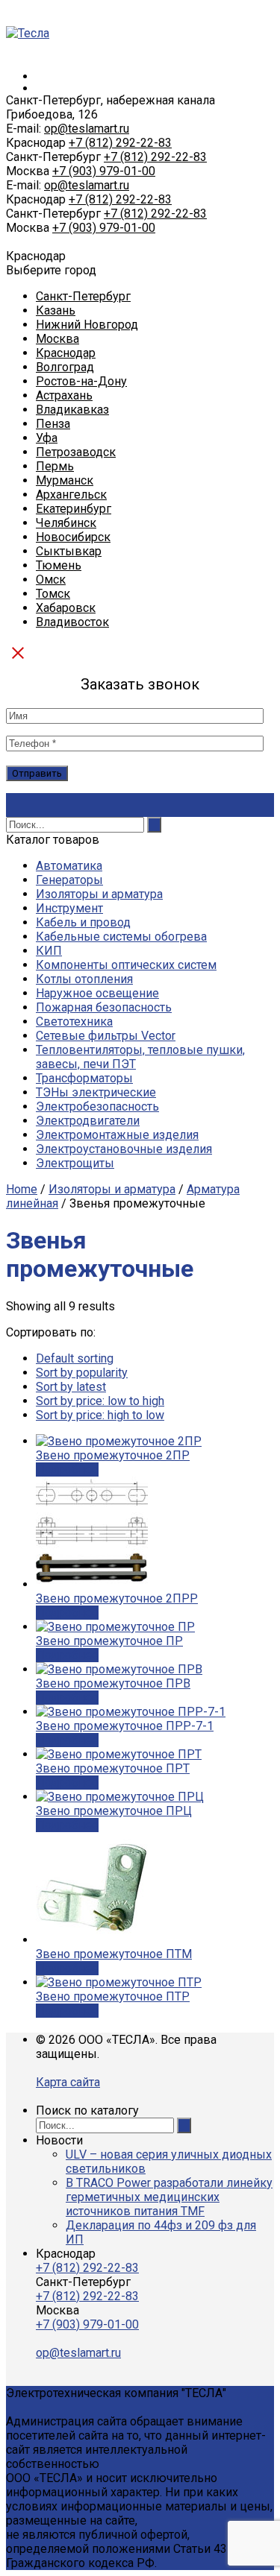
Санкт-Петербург (83, 296)
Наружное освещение (97, 993)
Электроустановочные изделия (124, 1149)
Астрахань (64, 395)
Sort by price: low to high (100, 1401)
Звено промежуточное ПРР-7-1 (125, 1726)
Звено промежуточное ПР (109, 1641)
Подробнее (67, 1469)
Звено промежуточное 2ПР (113, 1455)
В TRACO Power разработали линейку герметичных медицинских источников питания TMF (169, 2197)
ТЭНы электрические (96, 1092)
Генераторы (69, 880)
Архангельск (71, 495)
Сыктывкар (69, 551)
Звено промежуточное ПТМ (114, 1954)
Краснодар (66, 353)
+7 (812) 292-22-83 (120, 143)
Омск (51, 580)
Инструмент (69, 908)
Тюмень (59, 565)
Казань (56, 310)
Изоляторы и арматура (99, 894)
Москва (57, 339)
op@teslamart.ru (87, 129)
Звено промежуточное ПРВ (113, 1683)
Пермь (55, 466)
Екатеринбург (74, 509)
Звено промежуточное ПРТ (113, 1768)
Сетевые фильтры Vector (106, 1036)
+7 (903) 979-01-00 (104, 171)
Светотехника (74, 1022)
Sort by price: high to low (100, 1415)
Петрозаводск (76, 452)
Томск (53, 594)
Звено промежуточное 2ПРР (117, 1598)
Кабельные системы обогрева (121, 937)
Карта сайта (68, 2082)
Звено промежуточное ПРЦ (114, 1811)
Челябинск (66, 523)
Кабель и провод (83, 922)
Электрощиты (75, 1163)
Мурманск (65, 480)
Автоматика (69, 866)
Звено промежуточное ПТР (113, 1996)
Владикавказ (72, 410)
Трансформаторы (84, 1078)
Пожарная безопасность (104, 1007)
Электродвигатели (88, 1121)
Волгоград (65, 367)
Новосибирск (73, 537)
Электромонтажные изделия (117, 1135)
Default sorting (75, 1358)
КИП (49, 951)
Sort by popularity (82, 1373)
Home (22, 1189)
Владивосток (72, 622)
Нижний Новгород (87, 325)
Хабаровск (66, 608)
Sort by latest (71, 1387)
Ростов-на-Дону (81, 381)
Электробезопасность (97, 1107)
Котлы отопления (84, 979)
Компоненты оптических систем (126, 965)
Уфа (47, 438)
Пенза (53, 424)
